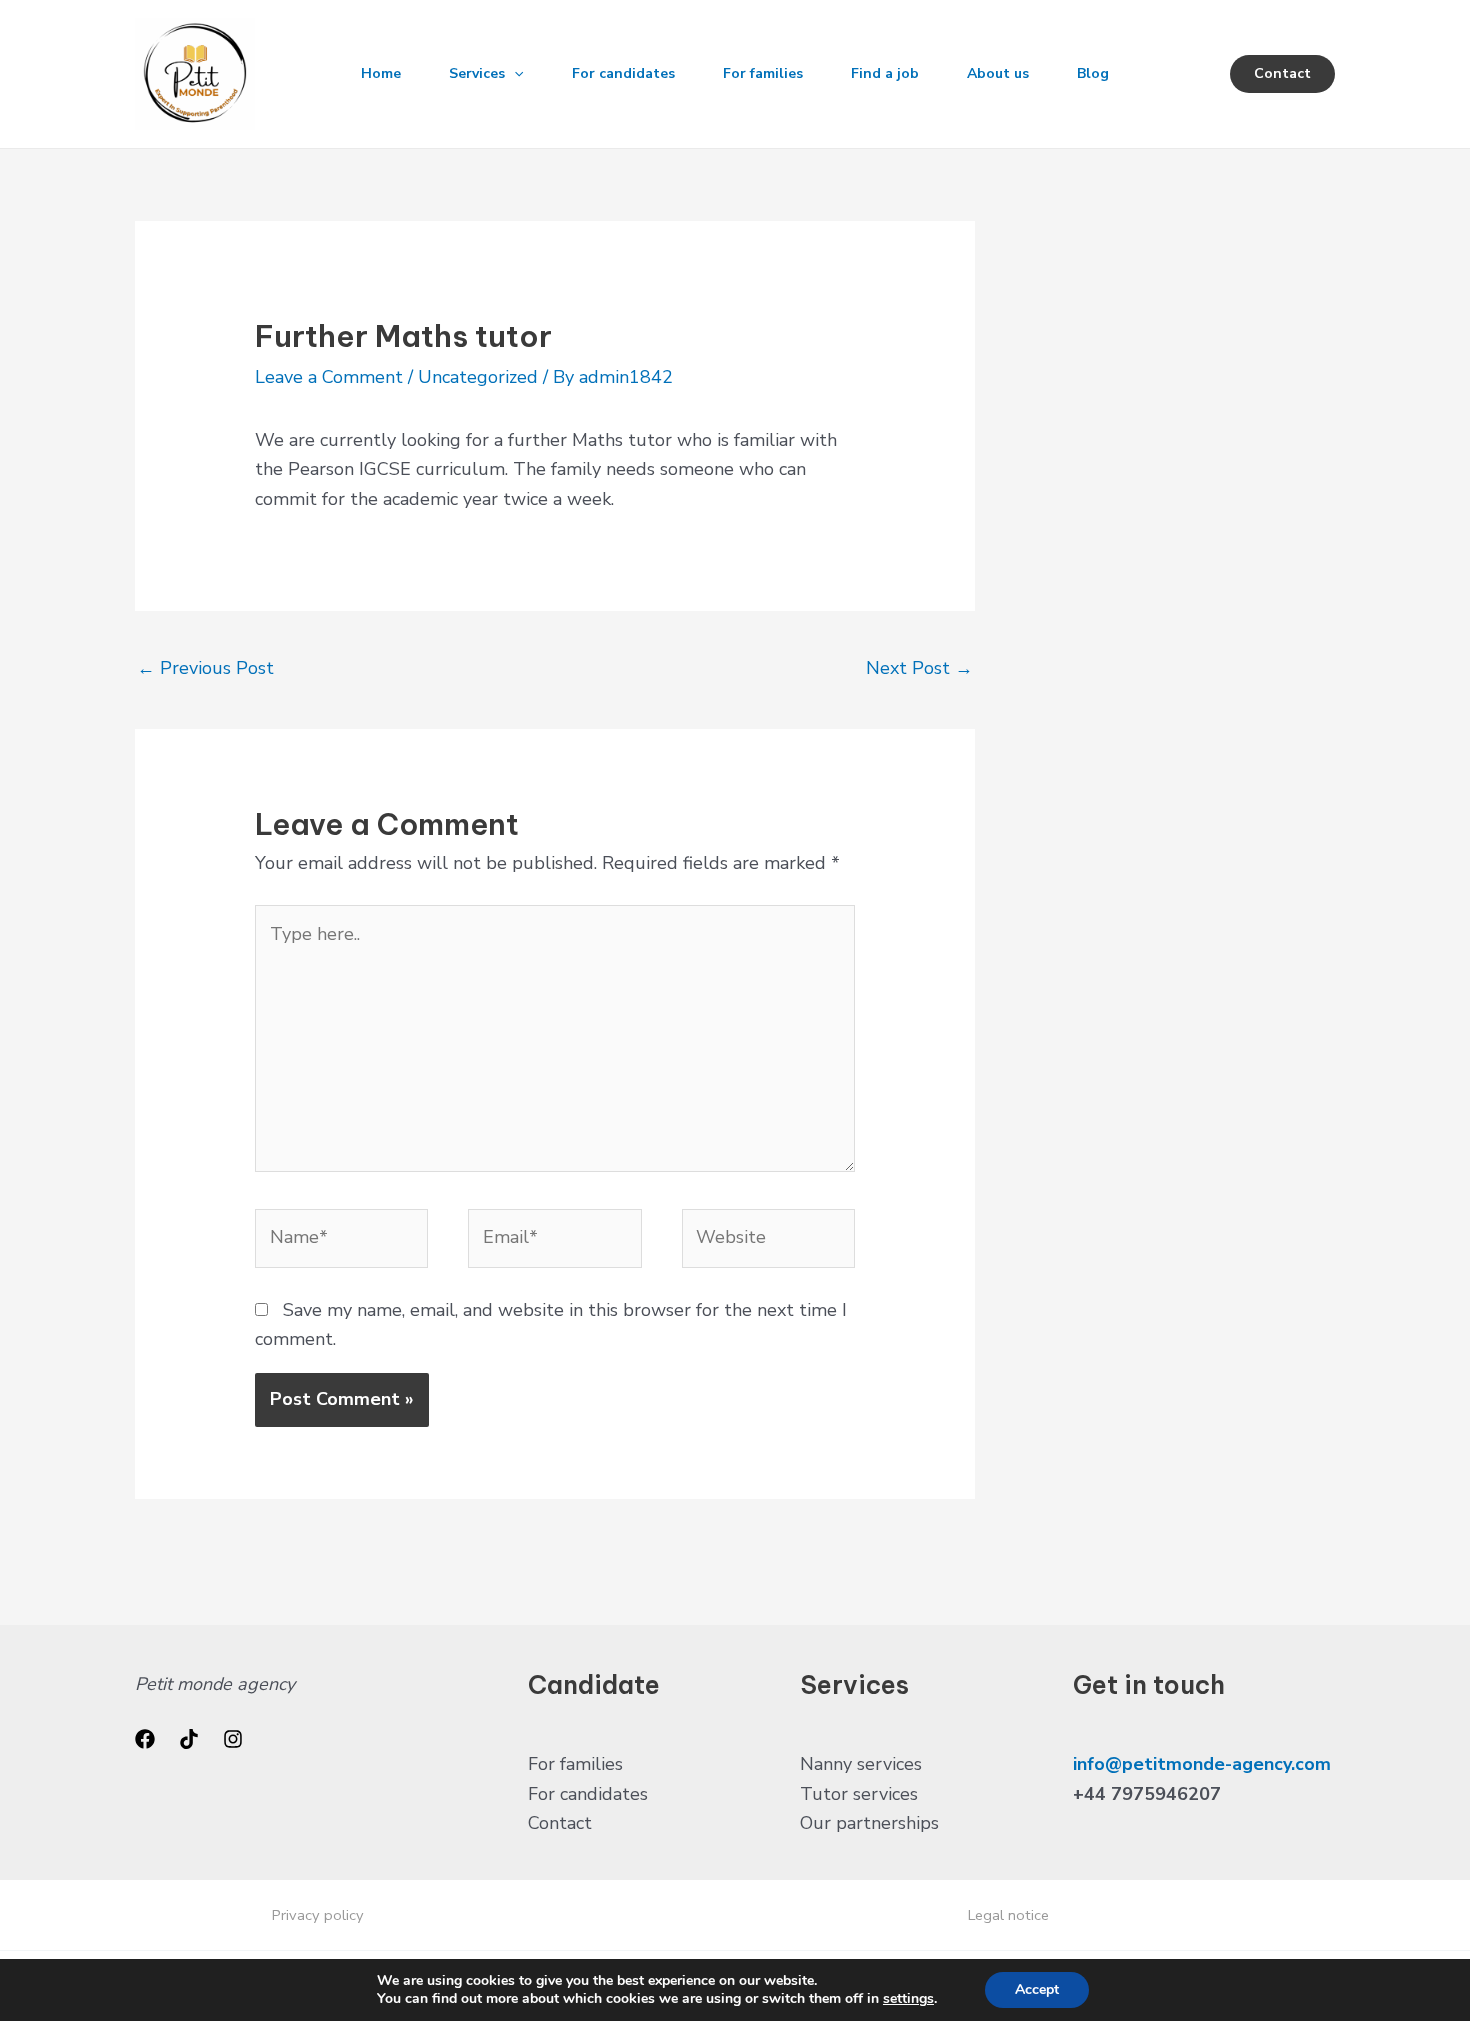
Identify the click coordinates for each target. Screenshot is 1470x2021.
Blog (1093, 73)
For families (763, 73)
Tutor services (859, 1794)
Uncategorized (478, 377)
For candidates (623, 73)
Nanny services (861, 1764)
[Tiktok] (189, 1739)
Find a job (885, 73)
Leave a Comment (329, 377)
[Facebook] (145, 1739)
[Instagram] (233, 1739)
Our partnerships (869, 1823)
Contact (560, 1823)
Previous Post (205, 668)
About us (998, 73)
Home (381, 73)
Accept (1037, 1989)
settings (908, 1999)
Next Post (919, 668)
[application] (514, 74)
